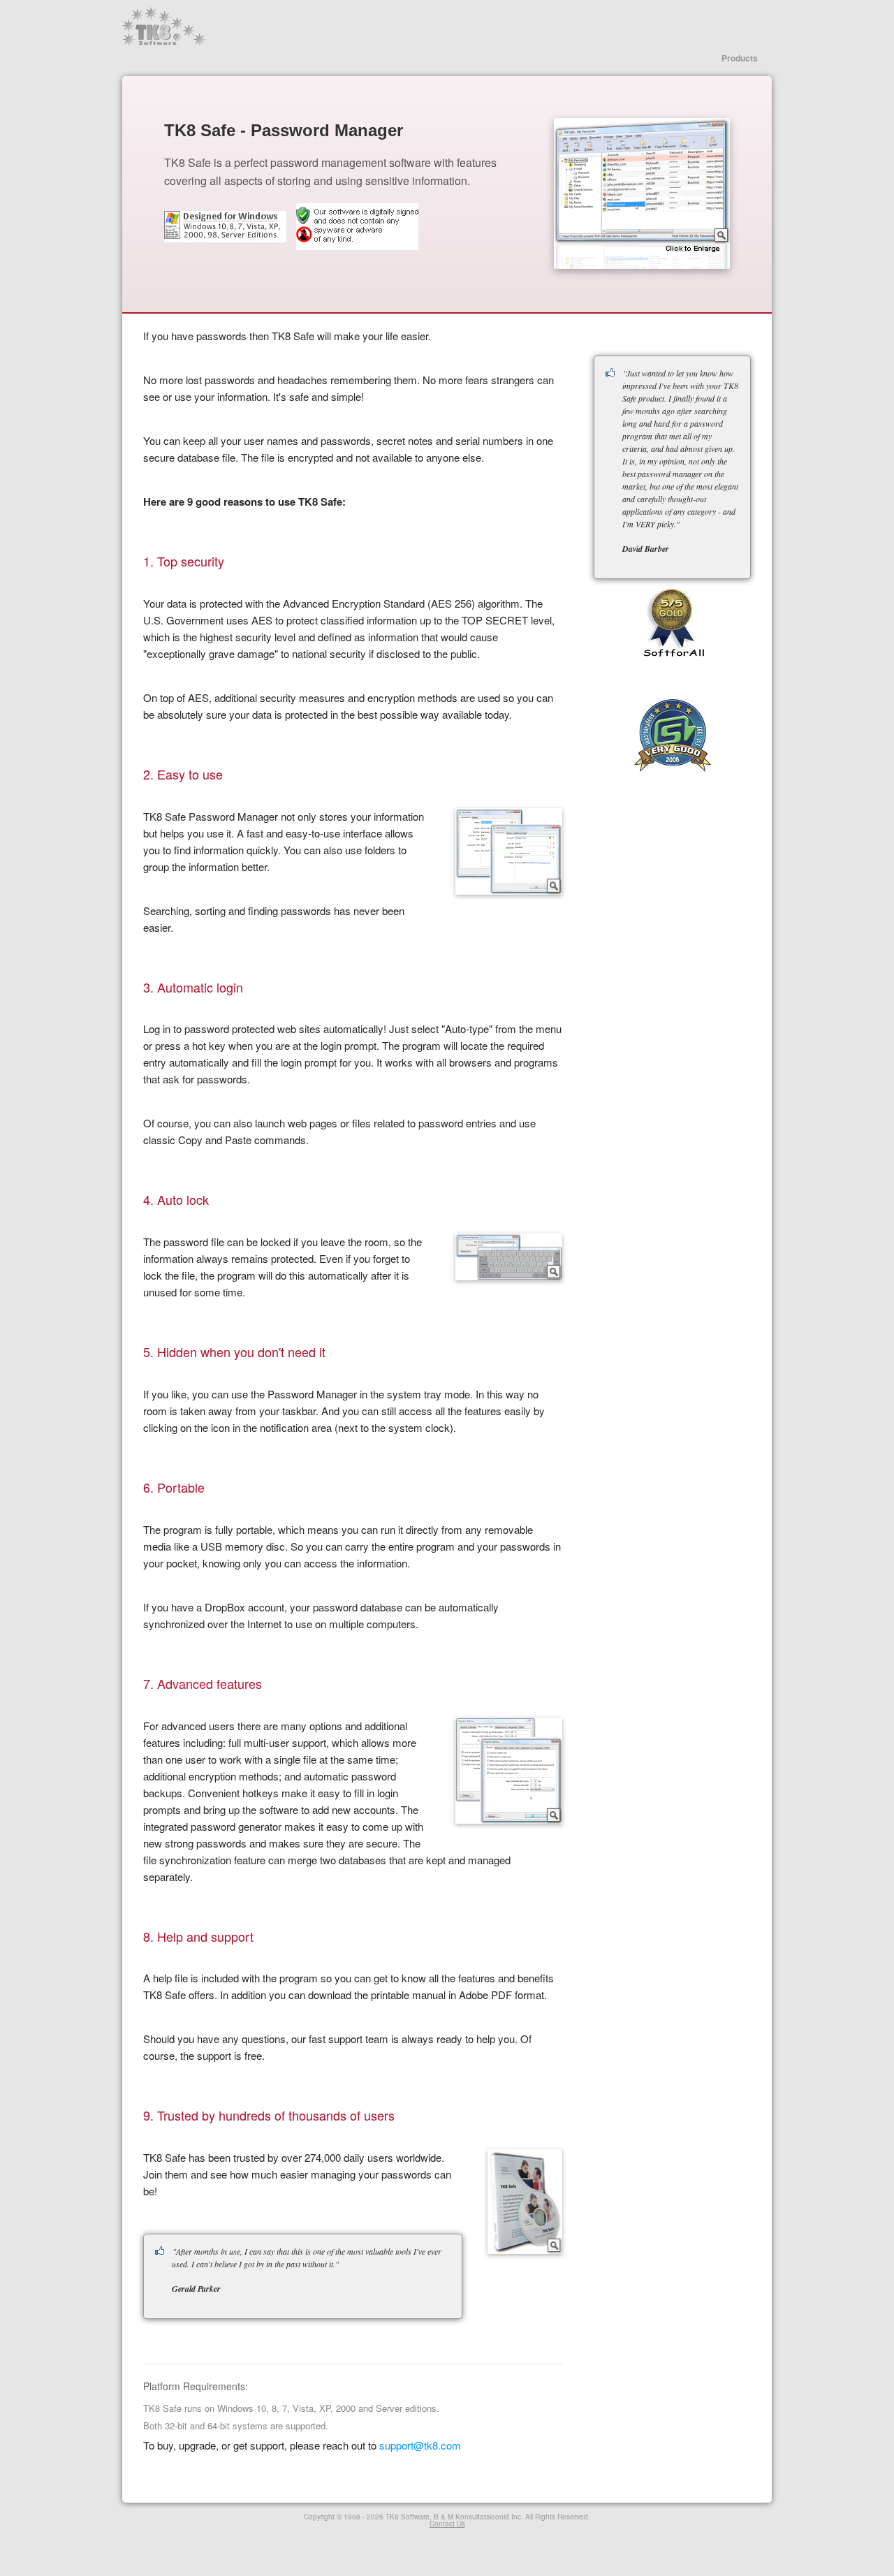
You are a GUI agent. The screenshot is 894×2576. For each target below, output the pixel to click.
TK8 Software (164, 27)
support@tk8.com (420, 2445)
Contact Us (447, 2524)
